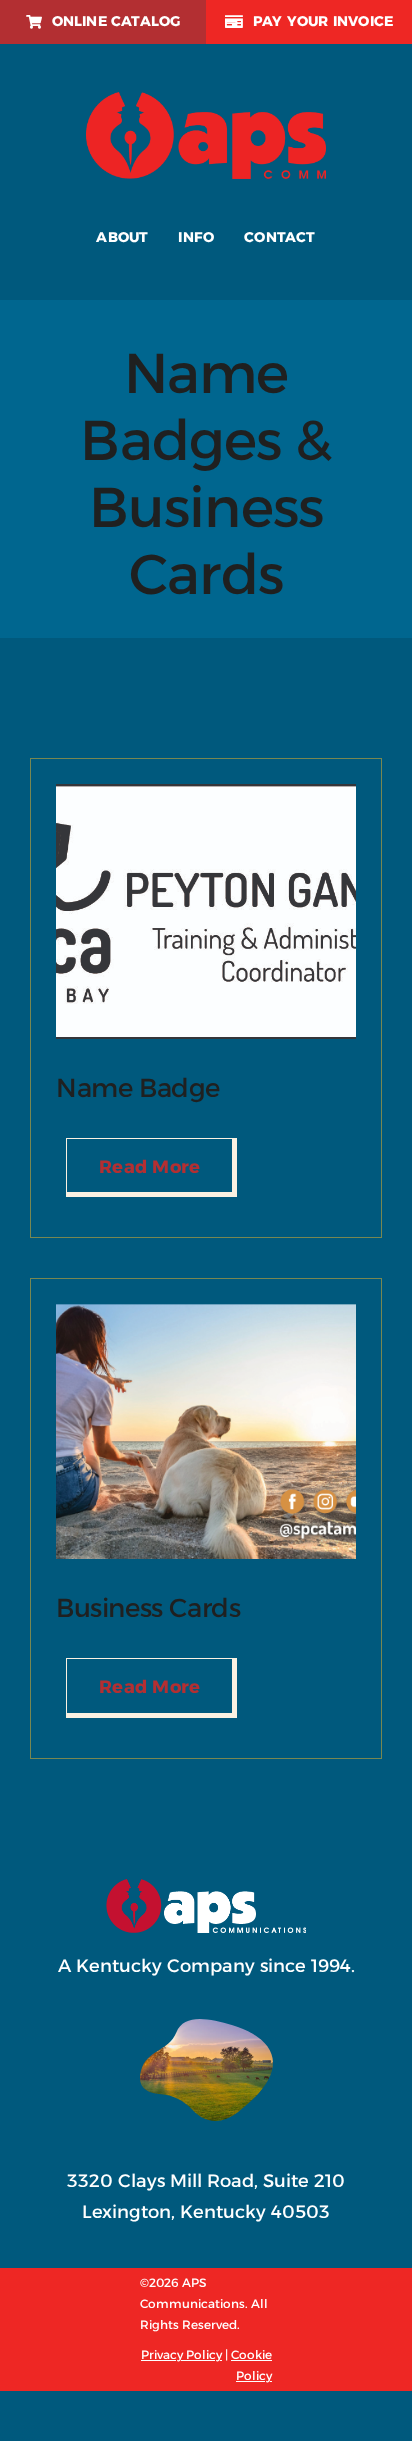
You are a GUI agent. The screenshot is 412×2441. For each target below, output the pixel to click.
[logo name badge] (206, 793)
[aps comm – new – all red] (206, 101)
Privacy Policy (181, 2354)
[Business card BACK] (206, 1313)
